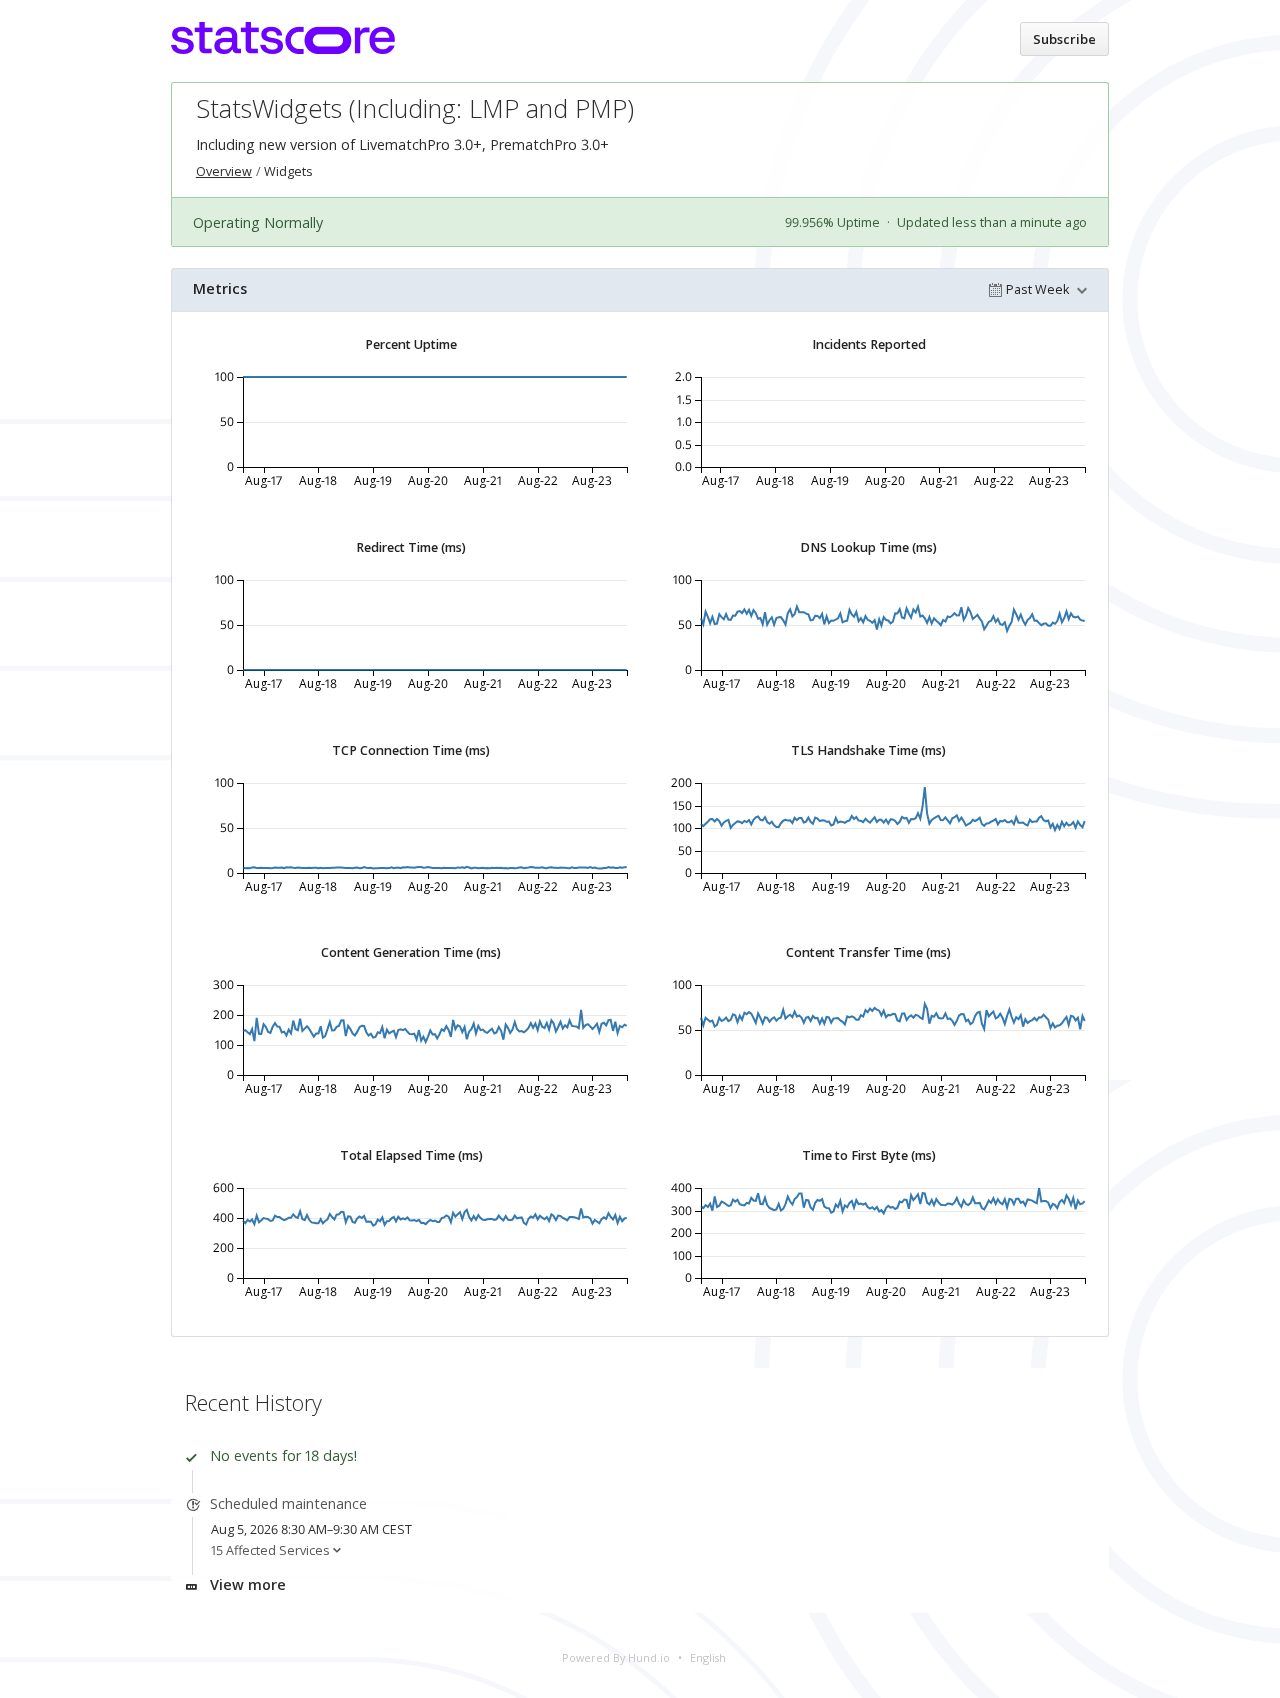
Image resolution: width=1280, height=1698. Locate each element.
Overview (224, 171)
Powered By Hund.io (616, 1657)
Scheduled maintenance (288, 1503)
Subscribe (1064, 39)
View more (248, 1584)
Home (983, 38)
